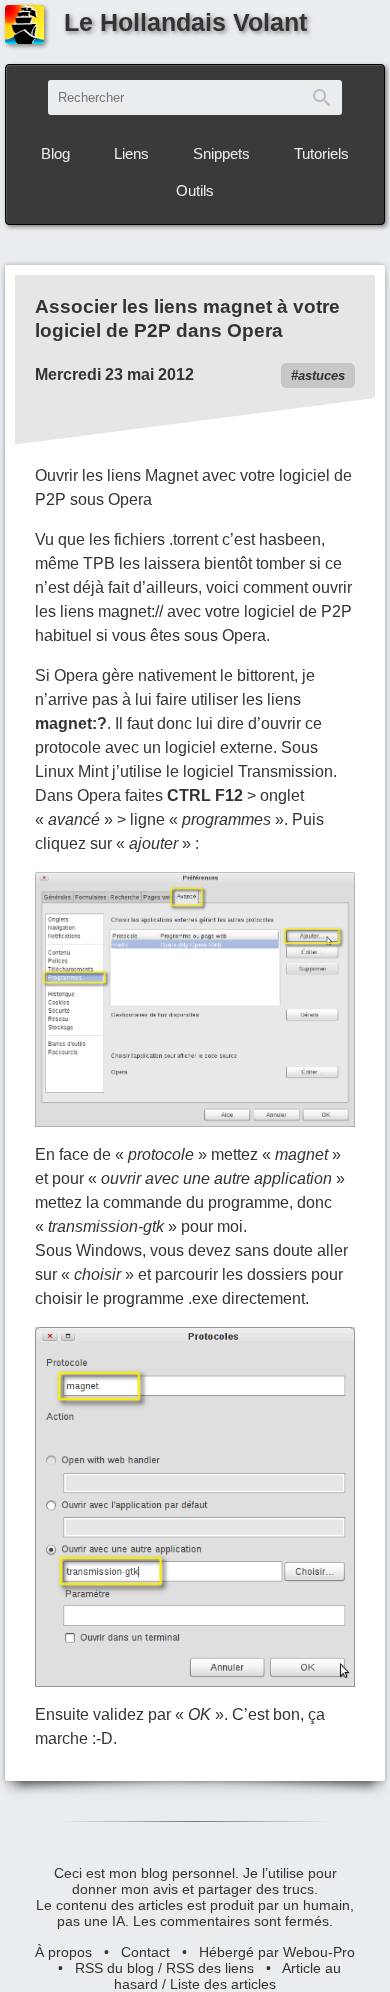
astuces (321, 375)
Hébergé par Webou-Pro (277, 1952)
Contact (145, 1952)
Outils (195, 190)
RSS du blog (114, 1968)
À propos (63, 1952)
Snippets (221, 153)
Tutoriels (321, 153)
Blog (55, 153)
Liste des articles (223, 1984)
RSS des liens (210, 1968)
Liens (131, 153)
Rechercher (322, 97)
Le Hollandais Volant (185, 22)
